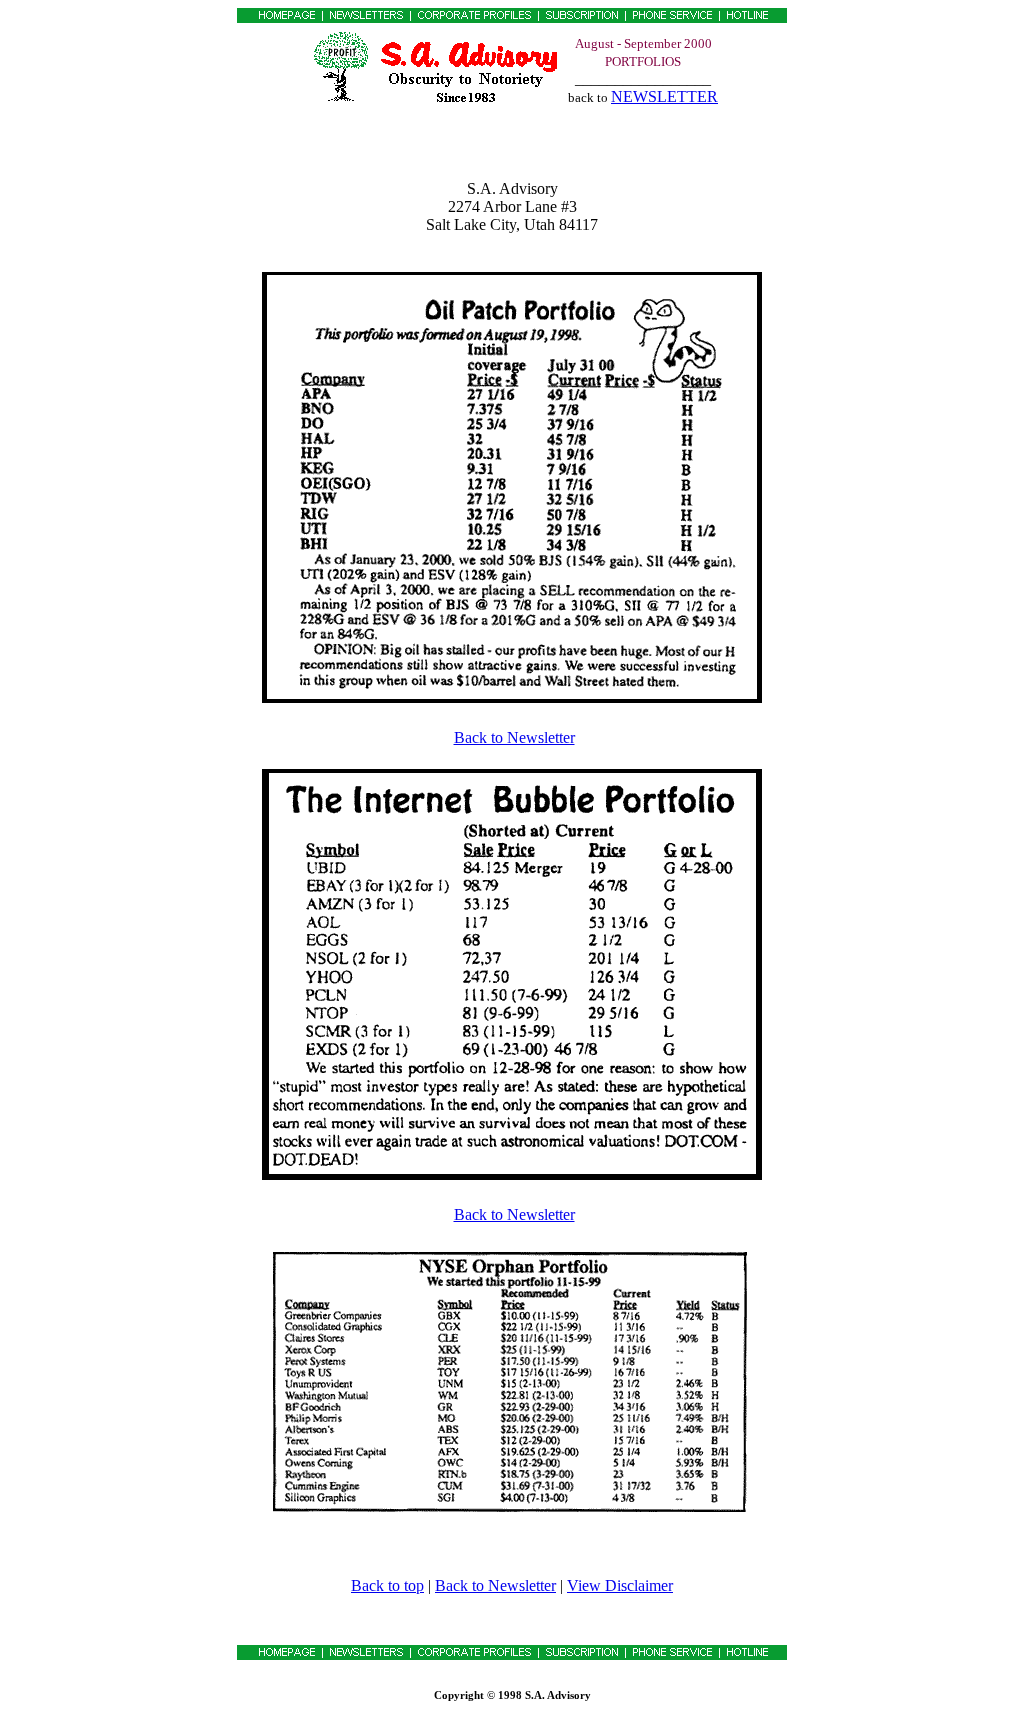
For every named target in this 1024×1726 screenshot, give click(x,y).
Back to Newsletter (514, 737)
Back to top (387, 1585)
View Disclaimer (620, 1585)
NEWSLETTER (664, 96)
